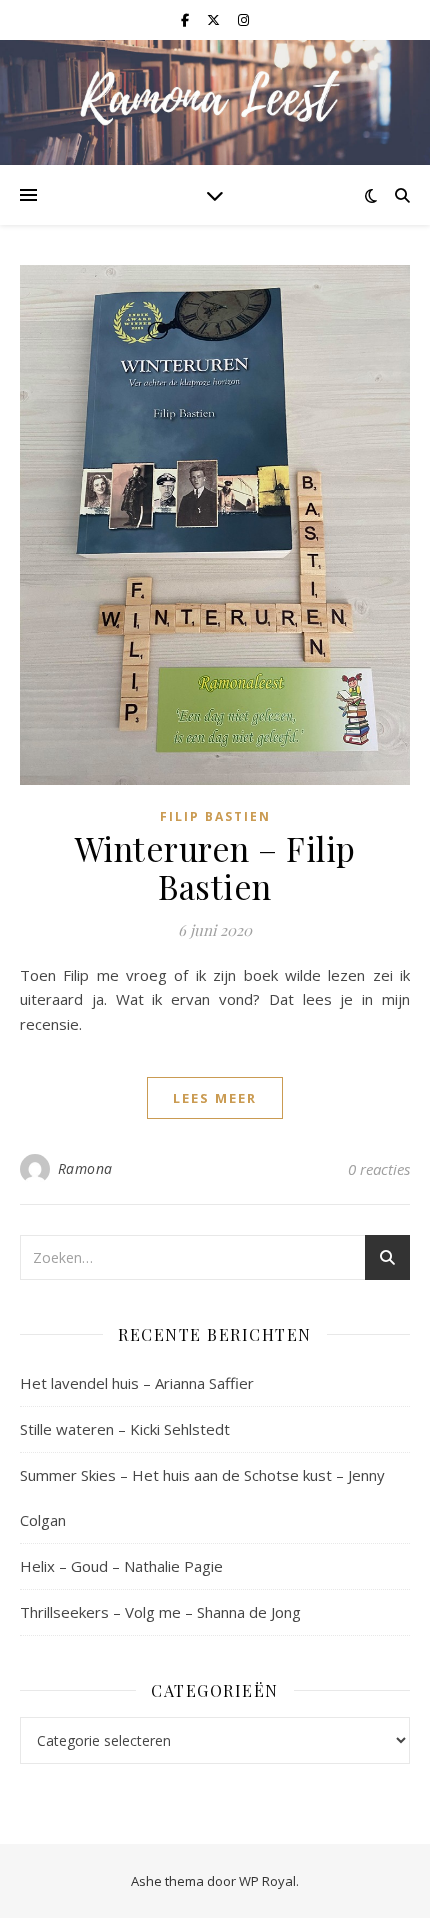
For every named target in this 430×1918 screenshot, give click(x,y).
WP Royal (267, 1881)
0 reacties (379, 1169)
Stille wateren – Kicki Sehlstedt (125, 1429)
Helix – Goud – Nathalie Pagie (121, 1566)
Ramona (85, 1168)
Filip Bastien (215, 816)
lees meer (215, 1098)
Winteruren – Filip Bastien (215, 867)
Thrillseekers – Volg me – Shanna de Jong (160, 1612)
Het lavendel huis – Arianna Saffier (137, 1383)
